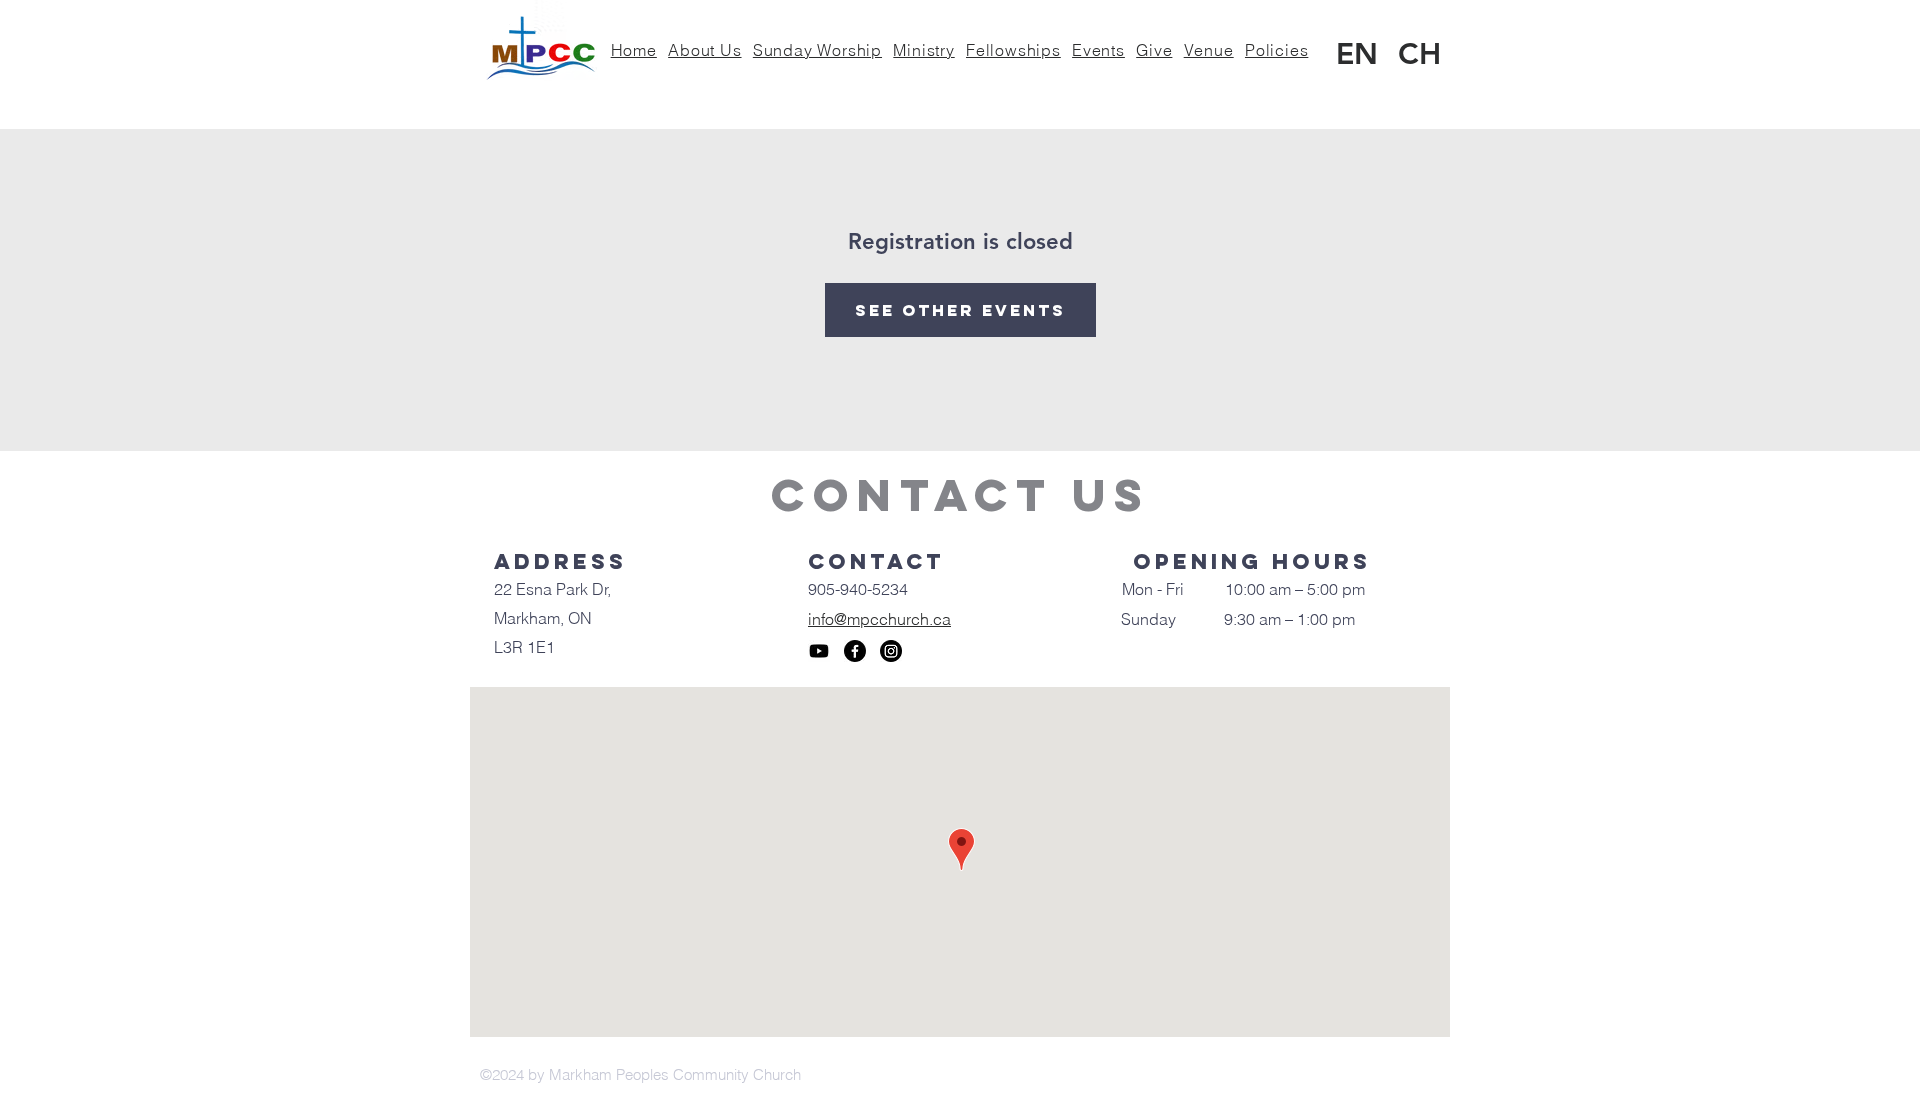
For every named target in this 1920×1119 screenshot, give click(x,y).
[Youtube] (819, 651)
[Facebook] (855, 651)
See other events (960, 310)
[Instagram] (891, 651)
